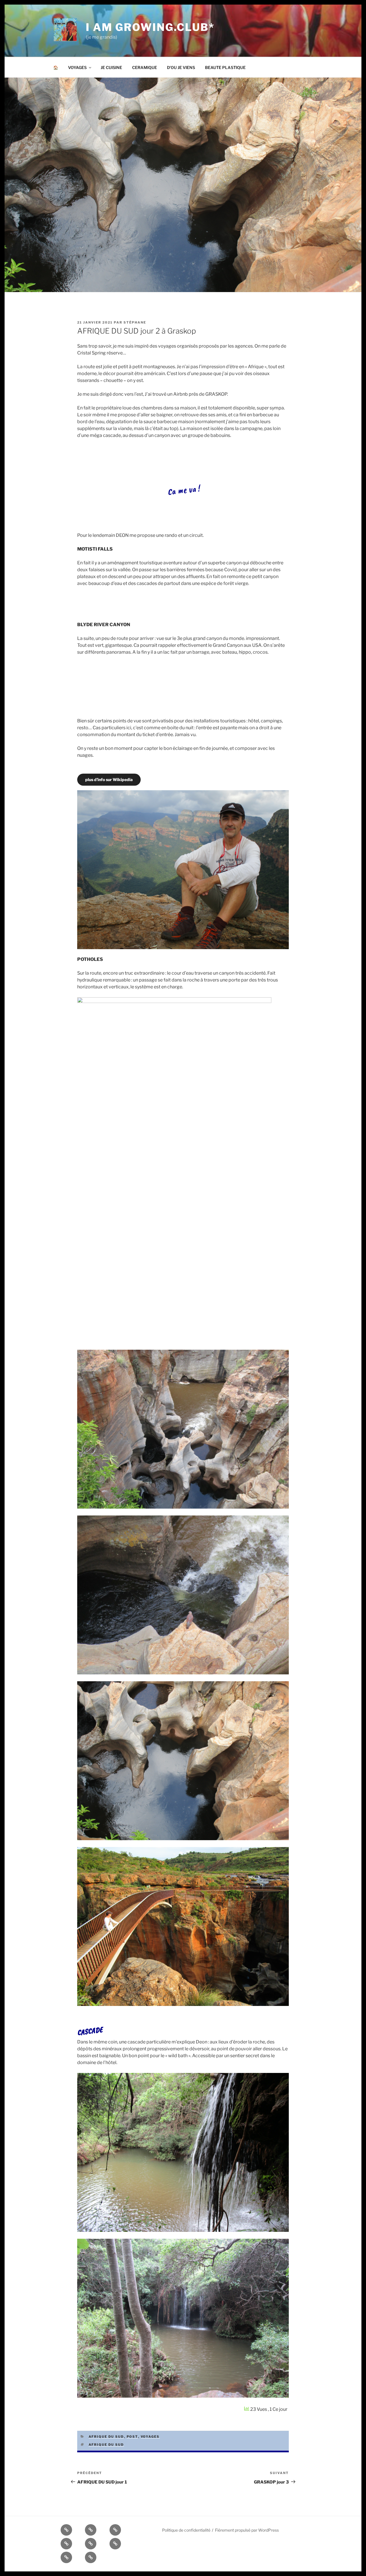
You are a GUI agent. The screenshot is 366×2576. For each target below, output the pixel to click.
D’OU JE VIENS (181, 67)
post (132, 2437)
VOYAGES (77, 67)
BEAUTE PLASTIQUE (225, 67)
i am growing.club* (150, 27)
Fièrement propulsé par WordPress (247, 2530)
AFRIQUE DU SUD (106, 2437)
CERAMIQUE (145, 67)
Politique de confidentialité (186, 2530)
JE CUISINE (111, 67)
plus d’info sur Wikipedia (109, 779)
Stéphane (135, 322)
